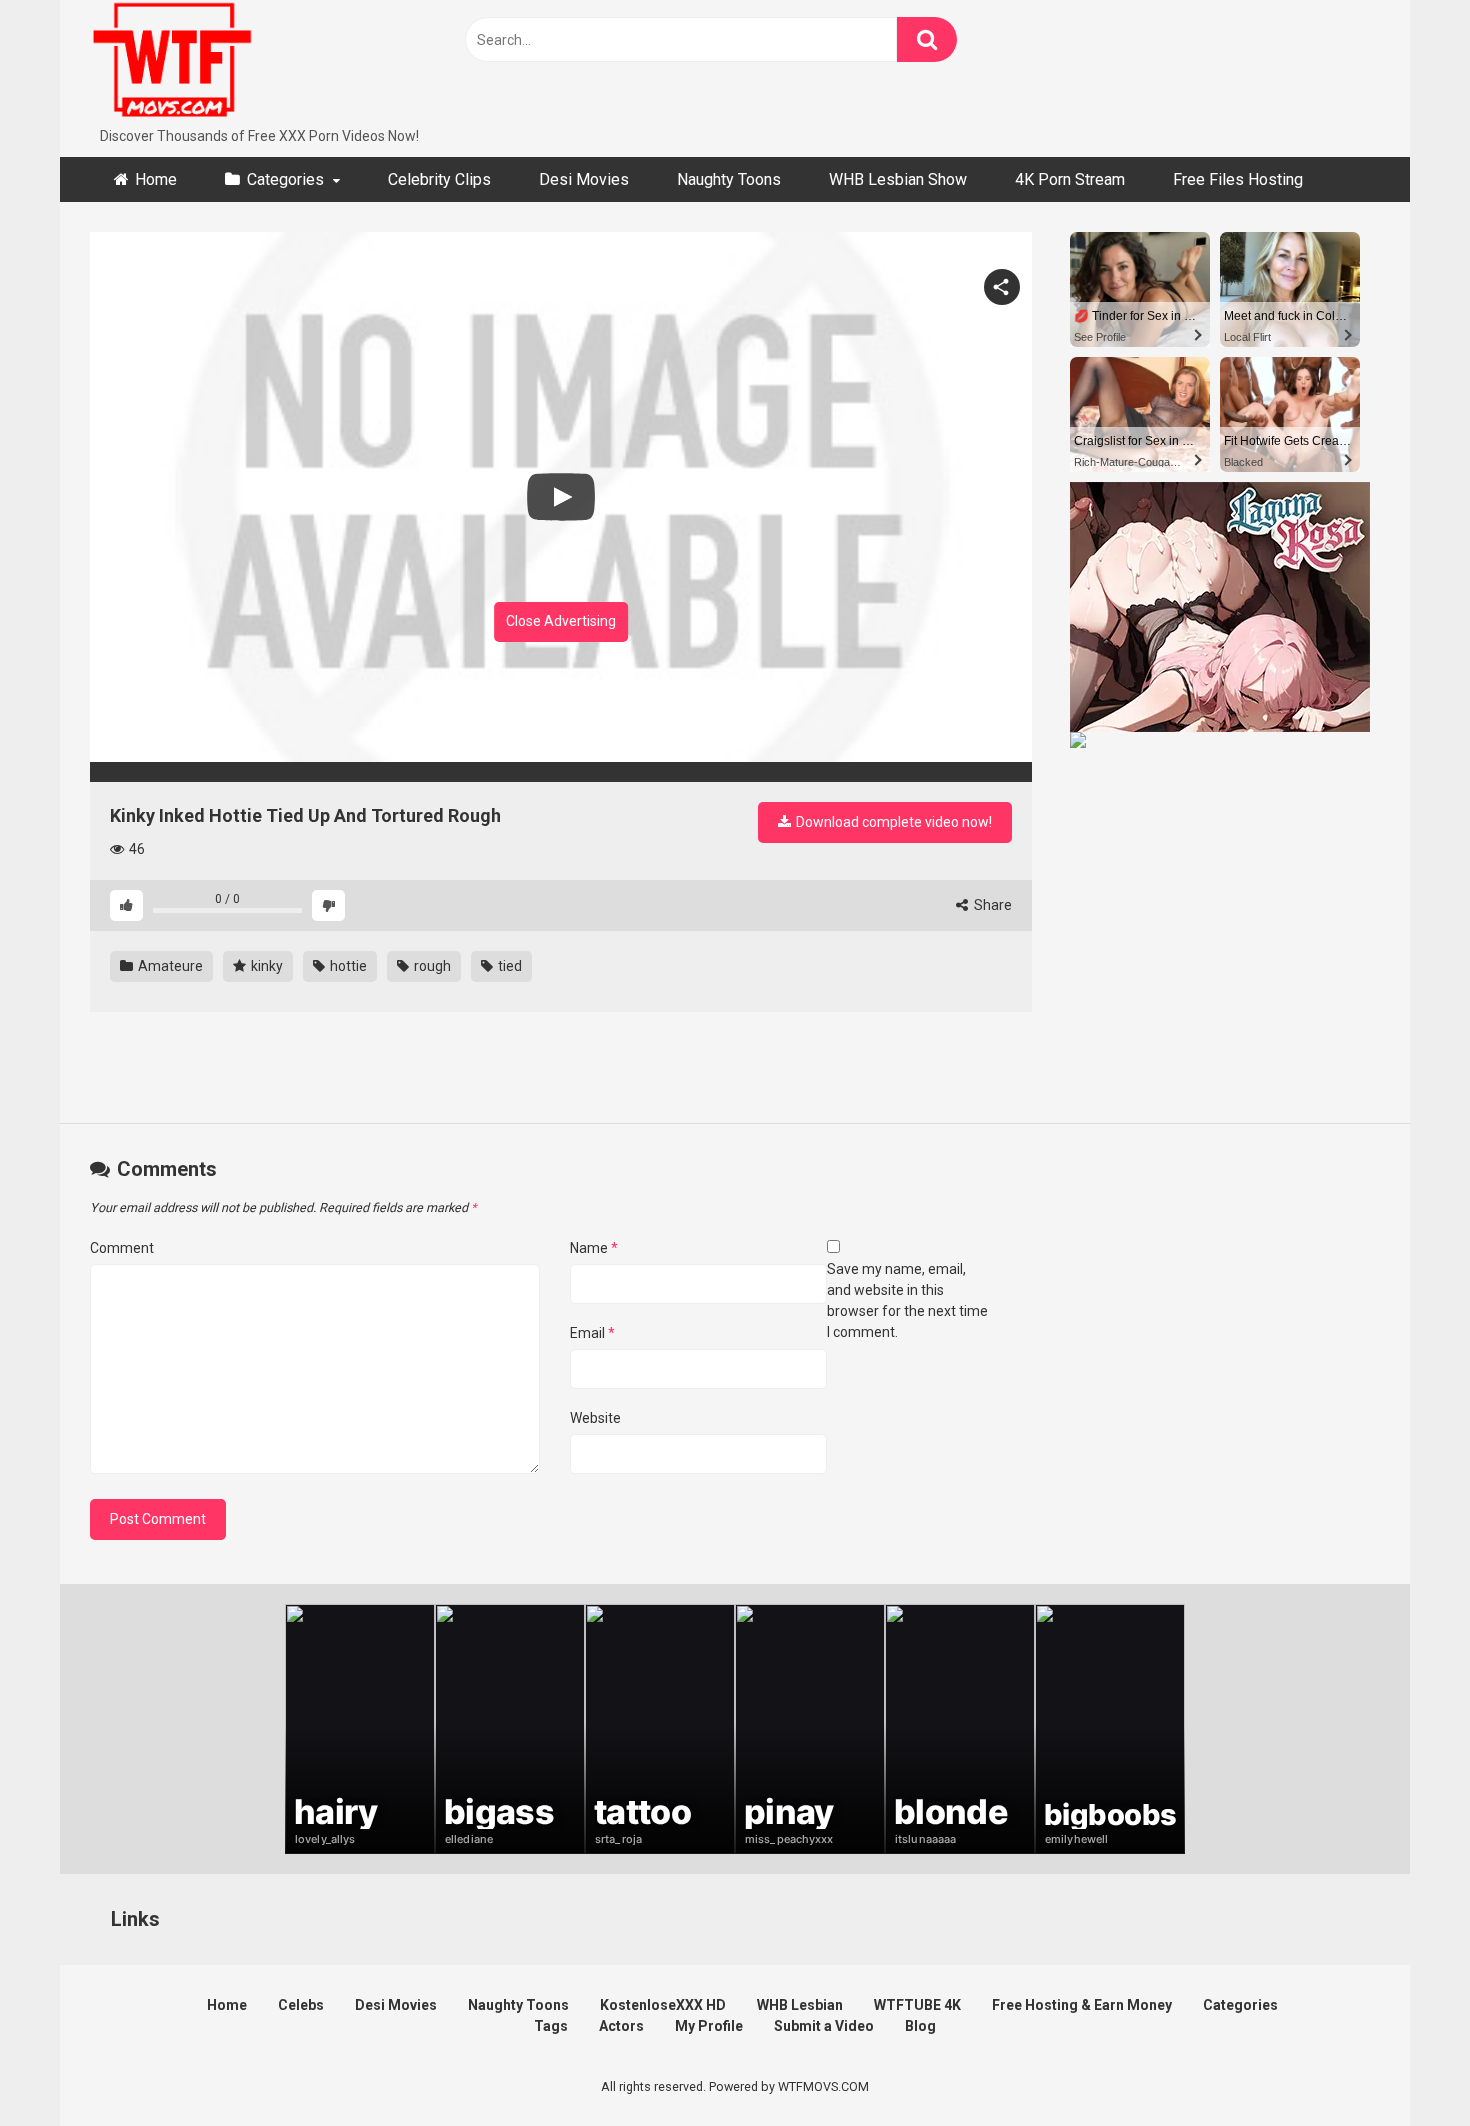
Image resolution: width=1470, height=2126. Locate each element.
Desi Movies (584, 179)
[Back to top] (1403, 2065)
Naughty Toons (729, 179)
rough (431, 966)
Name (594, 1248)
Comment (122, 1248)
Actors (621, 2026)
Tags (551, 2026)
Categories (285, 179)
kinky (265, 966)
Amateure (169, 966)
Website (595, 1418)
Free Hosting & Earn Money (1082, 2005)
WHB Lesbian (800, 2005)
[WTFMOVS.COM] (172, 63)
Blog (920, 2026)
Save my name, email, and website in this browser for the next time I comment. (907, 1300)
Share (991, 905)
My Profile (709, 2026)
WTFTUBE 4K (917, 2005)
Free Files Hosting (1238, 179)
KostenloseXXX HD (663, 2005)
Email (592, 1333)
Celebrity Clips (439, 179)
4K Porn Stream (1070, 179)
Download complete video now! (892, 822)
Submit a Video (824, 2026)
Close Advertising (561, 621)
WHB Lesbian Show (898, 179)
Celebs (301, 2005)
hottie (347, 966)
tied (508, 966)
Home (156, 179)
